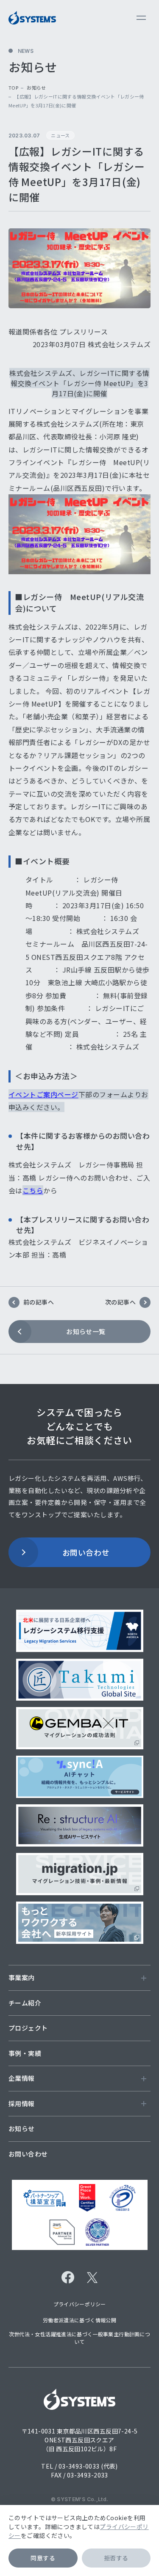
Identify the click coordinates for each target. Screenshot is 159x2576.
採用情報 (22, 2103)
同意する (43, 2558)
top (13, 88)
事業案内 (22, 1977)
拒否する (116, 2558)
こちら (33, 1190)
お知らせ (36, 88)
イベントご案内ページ (43, 1094)
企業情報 (22, 2078)
